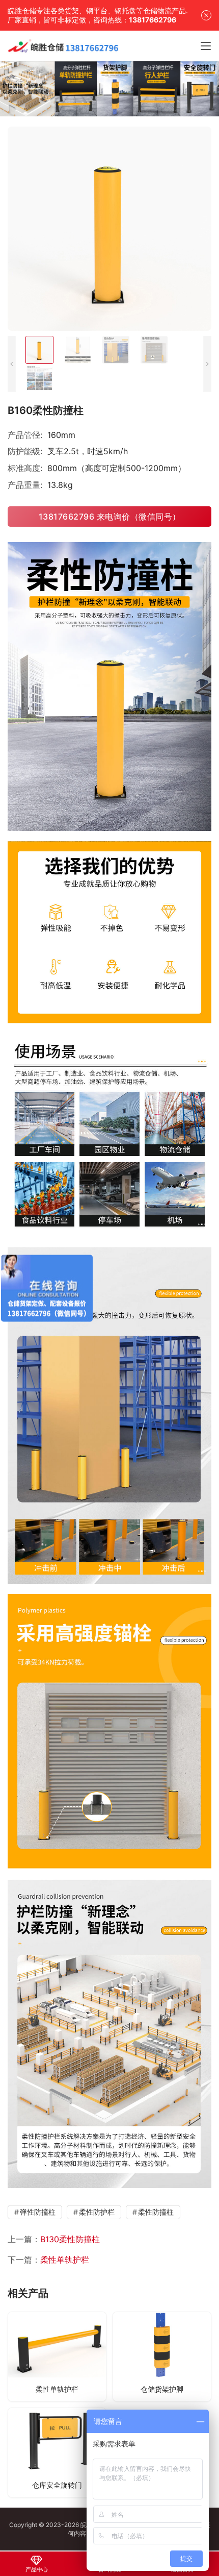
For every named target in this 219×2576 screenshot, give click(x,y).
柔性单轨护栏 (65, 2260)
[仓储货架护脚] (162, 2357)
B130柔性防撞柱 (70, 2239)
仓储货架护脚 (162, 2389)
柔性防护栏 (97, 2212)
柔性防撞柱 (156, 2212)
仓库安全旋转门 (57, 2485)
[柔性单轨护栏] (57, 2357)
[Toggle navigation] (206, 46)
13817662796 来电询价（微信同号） (110, 517)
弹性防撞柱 (38, 2212)
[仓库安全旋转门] (57, 2452)
